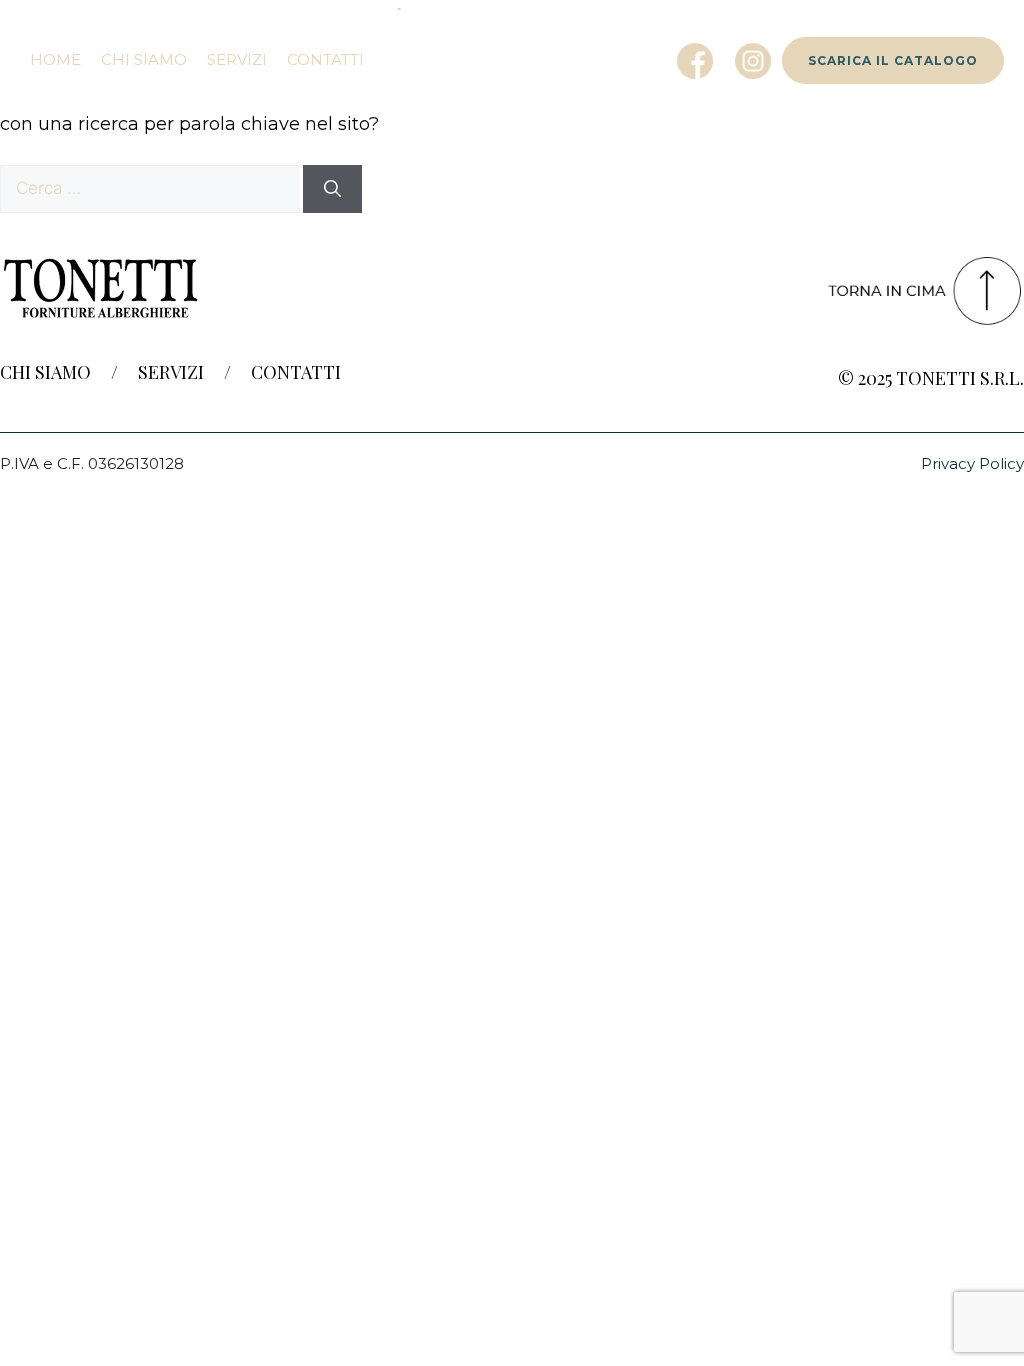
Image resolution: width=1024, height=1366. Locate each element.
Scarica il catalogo (893, 60)
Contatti (325, 59)
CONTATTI (296, 372)
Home (55, 59)
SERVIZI (171, 372)
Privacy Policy (972, 463)
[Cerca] (332, 189)
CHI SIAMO (45, 372)
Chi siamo (144, 59)
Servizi (237, 59)
